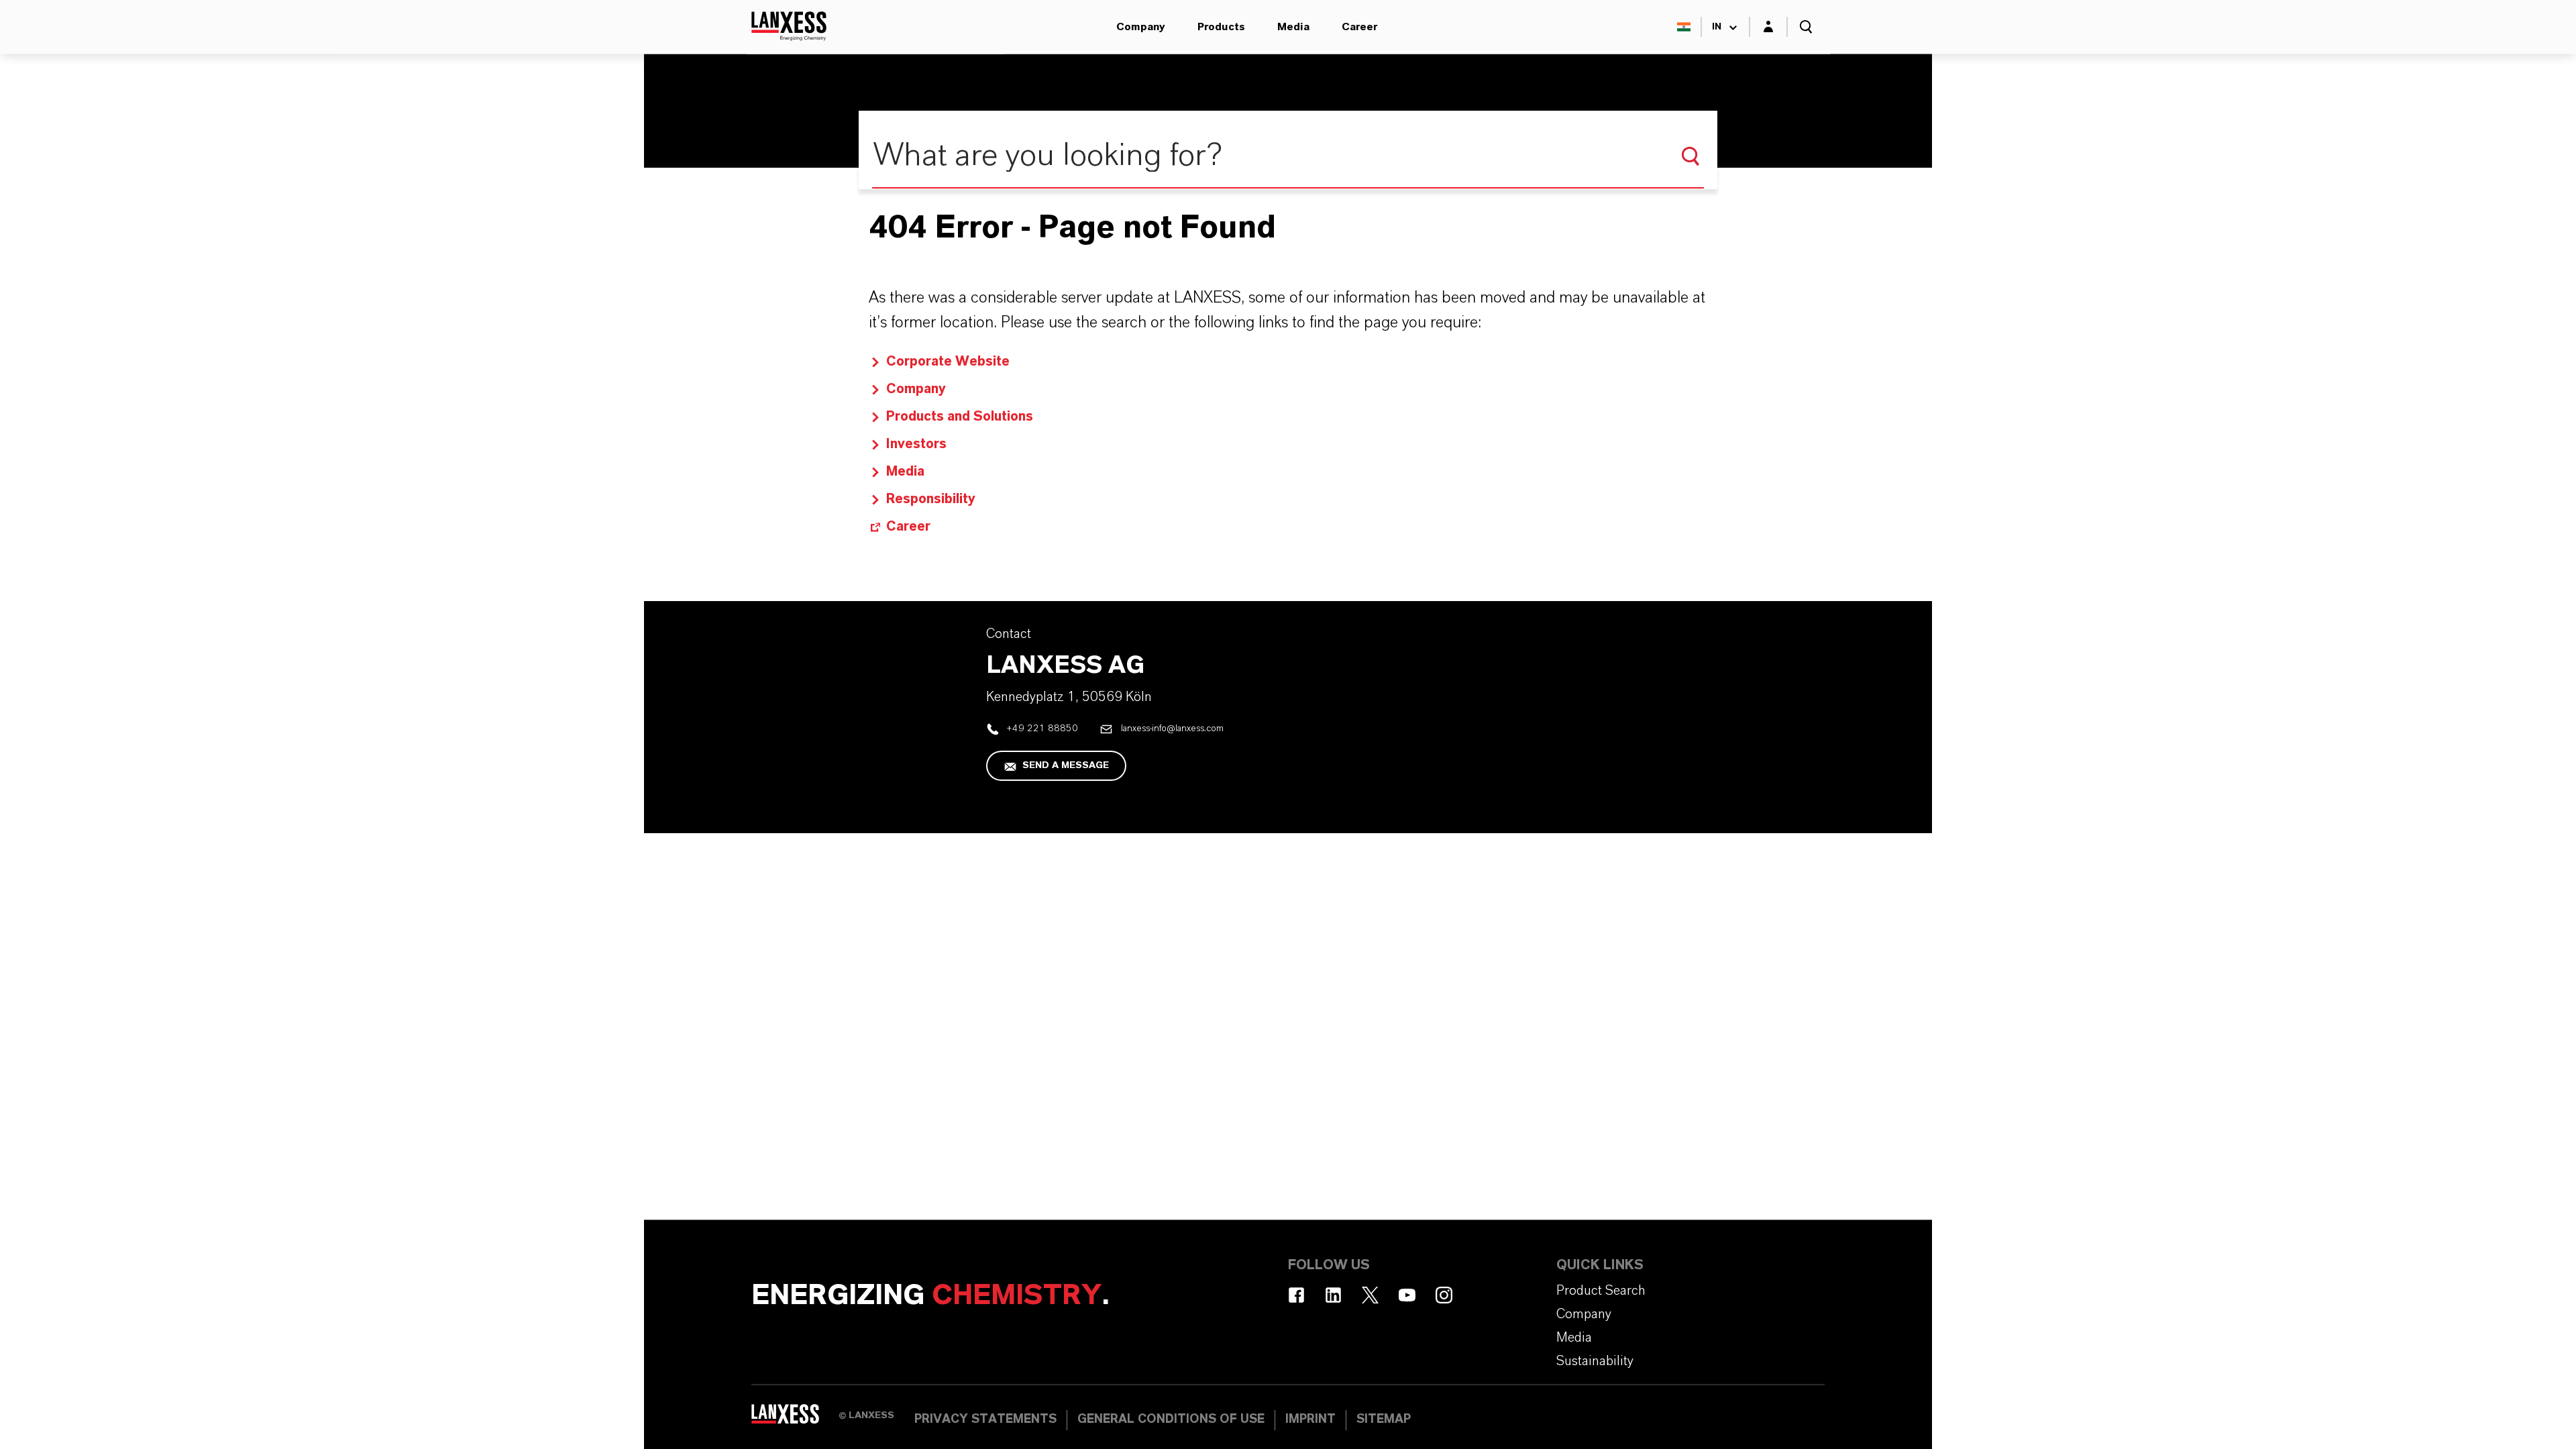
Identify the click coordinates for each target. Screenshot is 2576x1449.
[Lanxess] (795, 1419)
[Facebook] (1296, 1295)
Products (1221, 27)
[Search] (1690, 156)
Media (1293, 27)
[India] (1684, 27)
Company (1141, 27)
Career (1359, 27)
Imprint (1310, 1419)
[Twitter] (1370, 1295)
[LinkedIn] (1333, 1295)
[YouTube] (1407, 1295)
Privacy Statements (985, 1419)
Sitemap (1384, 1419)
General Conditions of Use (1171, 1419)
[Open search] (1806, 27)
